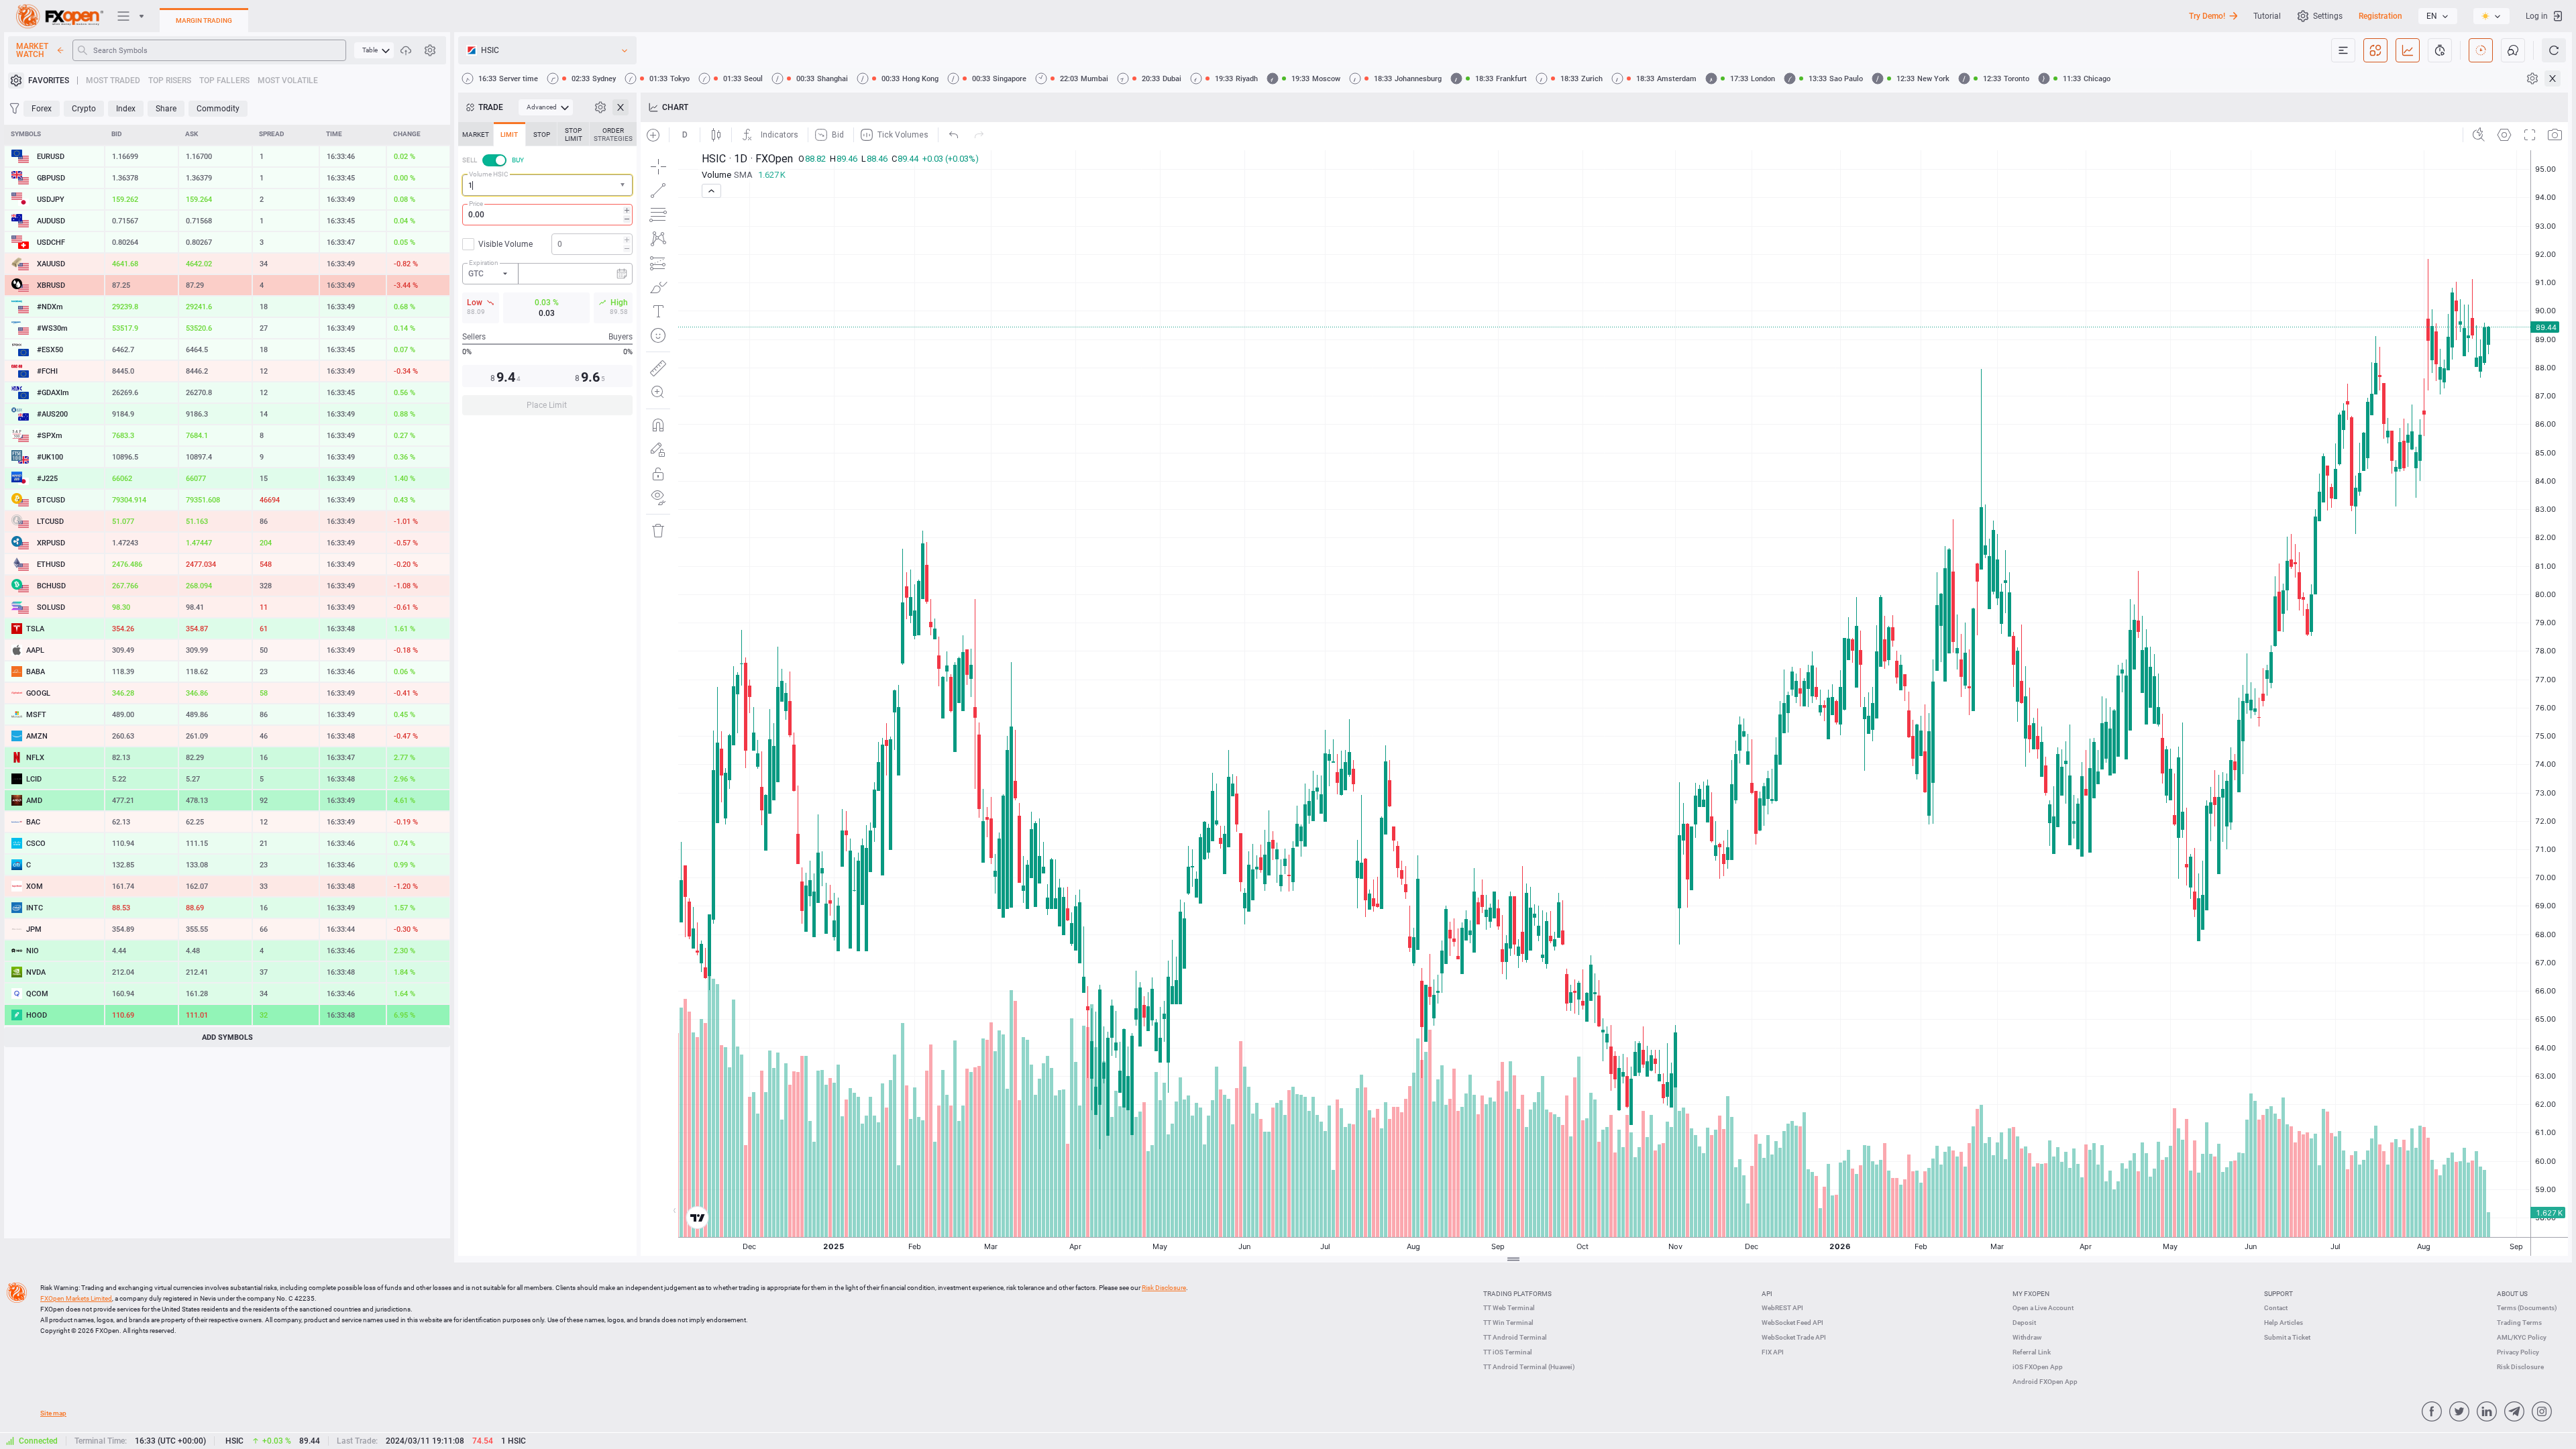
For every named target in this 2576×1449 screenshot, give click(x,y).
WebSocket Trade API (1794, 1337)
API (1767, 1294)
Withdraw (2027, 1337)
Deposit (2024, 1323)
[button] (624, 185)
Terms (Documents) (2527, 1308)
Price (476, 204)
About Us (2512, 1294)
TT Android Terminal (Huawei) (1529, 1367)
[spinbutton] (547, 215)
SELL (470, 160)
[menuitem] (374, 50)
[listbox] (2438, 16)
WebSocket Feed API (1792, 1323)
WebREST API (1782, 1308)
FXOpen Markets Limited (76, 1298)
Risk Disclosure (2520, 1367)
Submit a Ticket (2287, 1337)
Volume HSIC (489, 174)
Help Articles (2284, 1323)
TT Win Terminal (1508, 1323)
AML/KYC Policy (2522, 1337)
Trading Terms (2519, 1323)
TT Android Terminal (1515, 1337)
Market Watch (32, 50)
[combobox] (547, 185)
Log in (2537, 16)
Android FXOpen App (2045, 1382)
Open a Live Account (2043, 1308)
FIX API (1773, 1352)
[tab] (476, 134)
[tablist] (547, 273)
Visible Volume (505, 244)
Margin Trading (204, 20)
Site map (53, 1413)
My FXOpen (2031, 1294)
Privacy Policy (2518, 1352)
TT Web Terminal (1509, 1308)
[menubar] (374, 50)
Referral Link (2032, 1352)
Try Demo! (2207, 16)
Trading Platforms (1517, 1294)
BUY (518, 160)
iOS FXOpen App (2038, 1367)
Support (2278, 1294)
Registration (2380, 16)
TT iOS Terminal (1508, 1352)
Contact (2276, 1308)
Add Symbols (227, 1037)
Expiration (484, 263)
